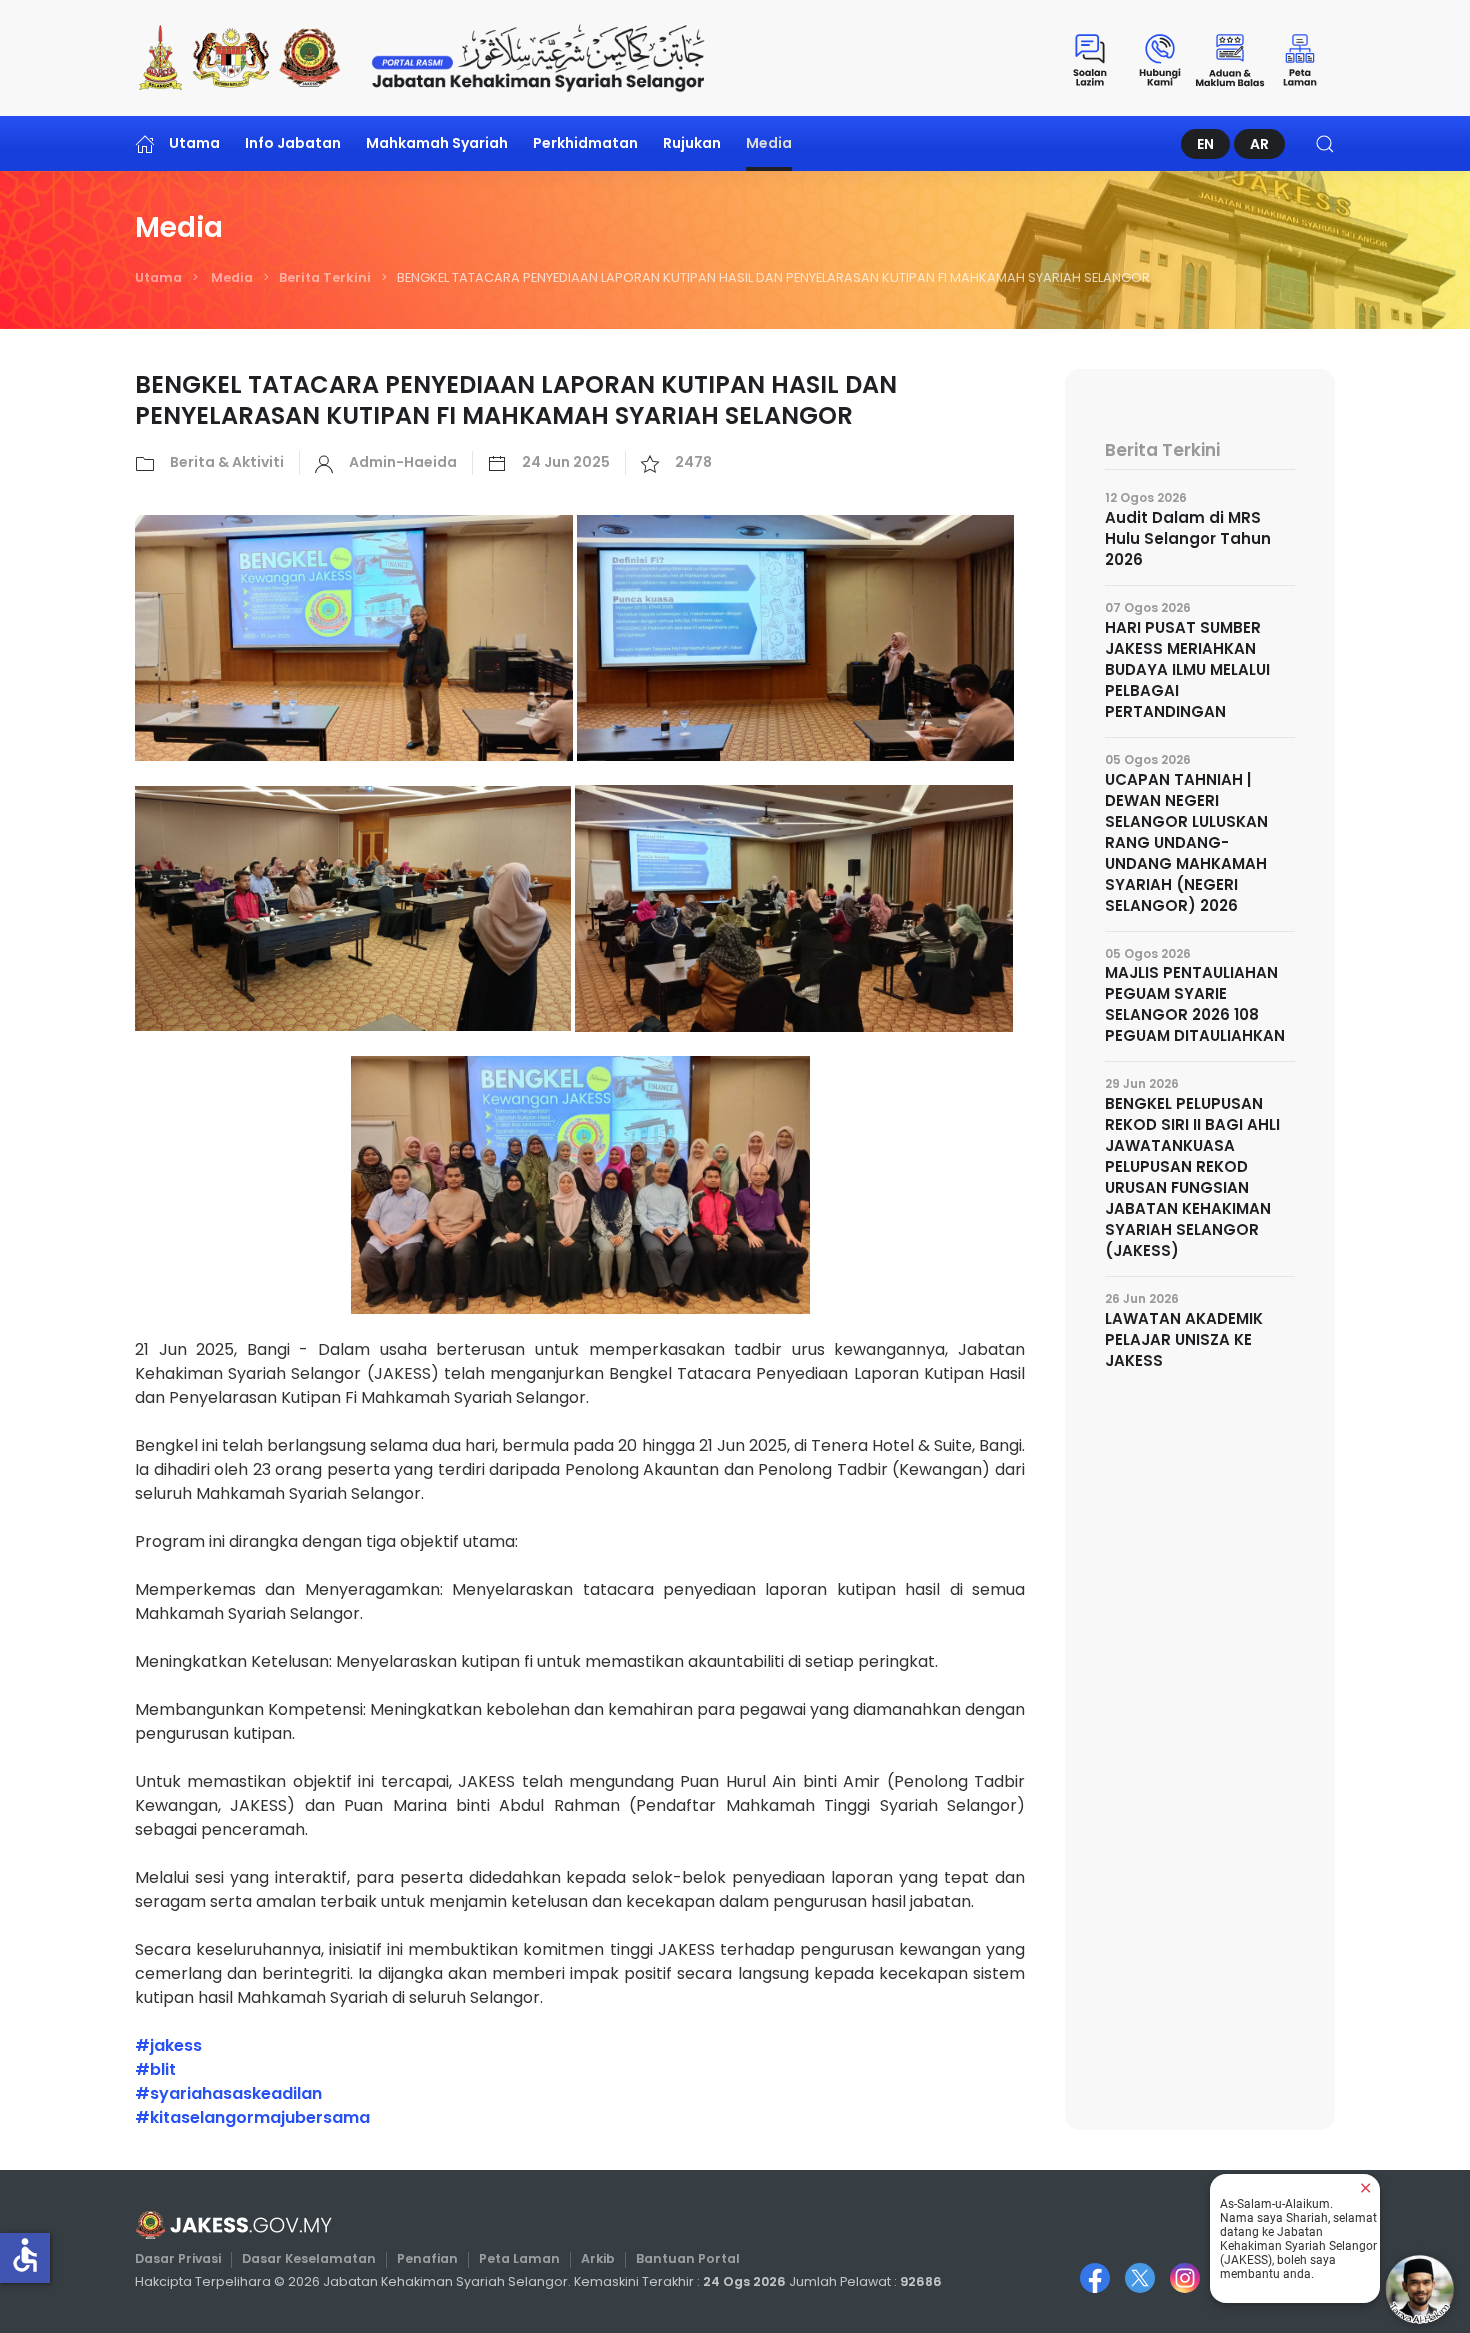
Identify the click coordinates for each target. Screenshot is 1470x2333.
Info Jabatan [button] (293, 143)
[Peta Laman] (1300, 58)
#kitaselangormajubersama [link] (252, 2117)
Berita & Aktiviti (227, 462)
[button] (1325, 143)
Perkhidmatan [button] (585, 143)
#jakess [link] (168, 2045)
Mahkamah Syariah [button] (437, 143)
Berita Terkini (325, 277)
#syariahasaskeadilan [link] (228, 2093)
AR (1259, 144)
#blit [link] (155, 2069)
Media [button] (769, 143)
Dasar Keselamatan (309, 2258)
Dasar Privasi (178, 2258)
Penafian (427, 2258)
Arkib (598, 2258)
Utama (194, 143)
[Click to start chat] (1420, 2289)
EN (1205, 144)
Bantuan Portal (688, 2258)
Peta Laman (519, 2258)
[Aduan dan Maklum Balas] (1230, 58)
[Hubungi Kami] (1160, 58)
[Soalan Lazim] (1090, 58)
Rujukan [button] (692, 143)
